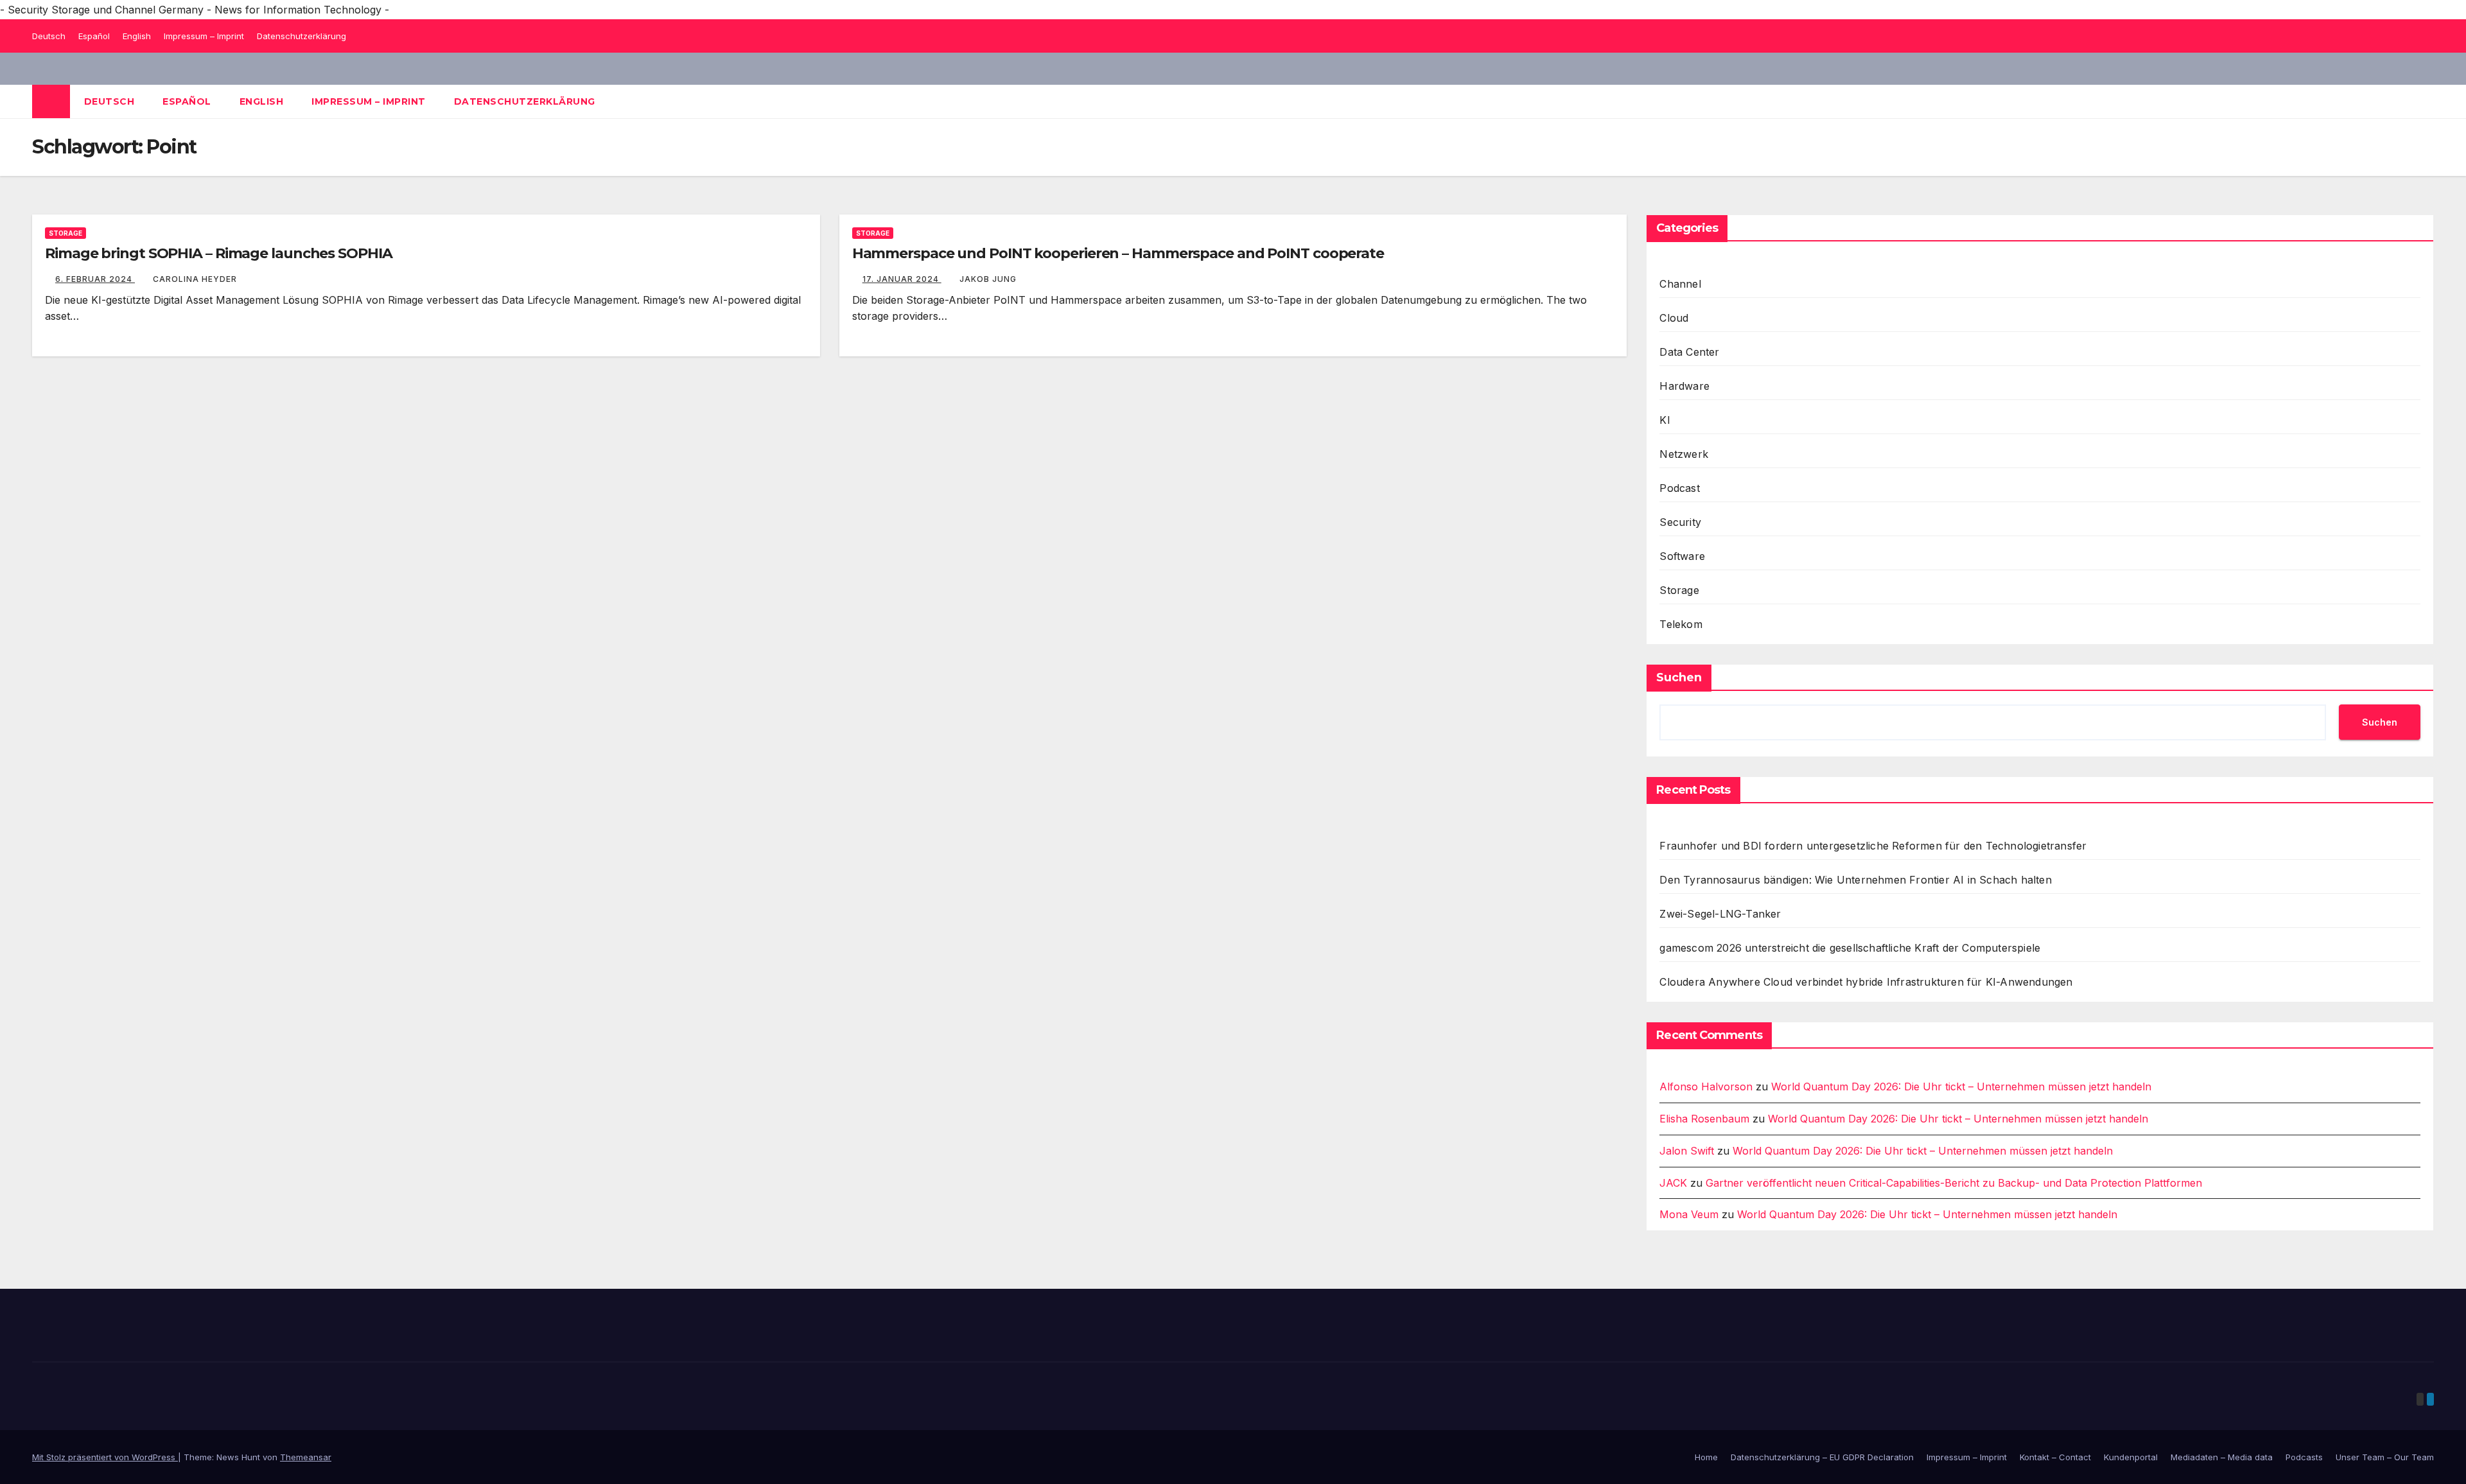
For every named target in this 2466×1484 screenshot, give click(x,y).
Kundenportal (2131, 1457)
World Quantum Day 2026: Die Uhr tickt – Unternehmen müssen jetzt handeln (1961, 1087)
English (137, 36)
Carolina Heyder (195, 279)
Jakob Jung (988, 279)
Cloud (1674, 318)
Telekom (1681, 624)
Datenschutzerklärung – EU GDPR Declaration (1822, 1457)
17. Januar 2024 (902, 279)
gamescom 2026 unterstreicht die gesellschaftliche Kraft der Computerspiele (1850, 948)
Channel (1680, 284)
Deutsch (49, 36)
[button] (2425, 101)
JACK (1673, 1183)
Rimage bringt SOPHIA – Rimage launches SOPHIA (219, 253)
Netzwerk (1684, 454)
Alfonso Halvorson (1706, 1087)
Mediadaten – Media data (2222, 1457)
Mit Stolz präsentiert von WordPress (105, 1457)
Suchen (1679, 677)
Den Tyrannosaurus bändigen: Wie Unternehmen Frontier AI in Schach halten (1855, 880)
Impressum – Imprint (204, 36)
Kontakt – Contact (2055, 1457)
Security (1680, 522)
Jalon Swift (1687, 1151)
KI (1665, 420)
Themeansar (306, 1457)
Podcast (1679, 488)
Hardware (1684, 386)
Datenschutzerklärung (302, 36)
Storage (66, 233)
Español (94, 36)
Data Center (1689, 352)
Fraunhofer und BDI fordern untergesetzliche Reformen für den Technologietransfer (1873, 846)
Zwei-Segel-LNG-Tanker (1720, 914)
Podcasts (2304, 1457)
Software (1682, 556)
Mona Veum (1689, 1214)
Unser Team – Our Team (2385, 1457)
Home (1706, 1457)
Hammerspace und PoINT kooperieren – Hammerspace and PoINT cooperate (1118, 253)
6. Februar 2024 (95, 279)
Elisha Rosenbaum (1704, 1119)
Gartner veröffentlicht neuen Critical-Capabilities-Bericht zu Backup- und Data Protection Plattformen (1954, 1183)
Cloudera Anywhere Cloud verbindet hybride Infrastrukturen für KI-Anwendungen (1866, 982)
